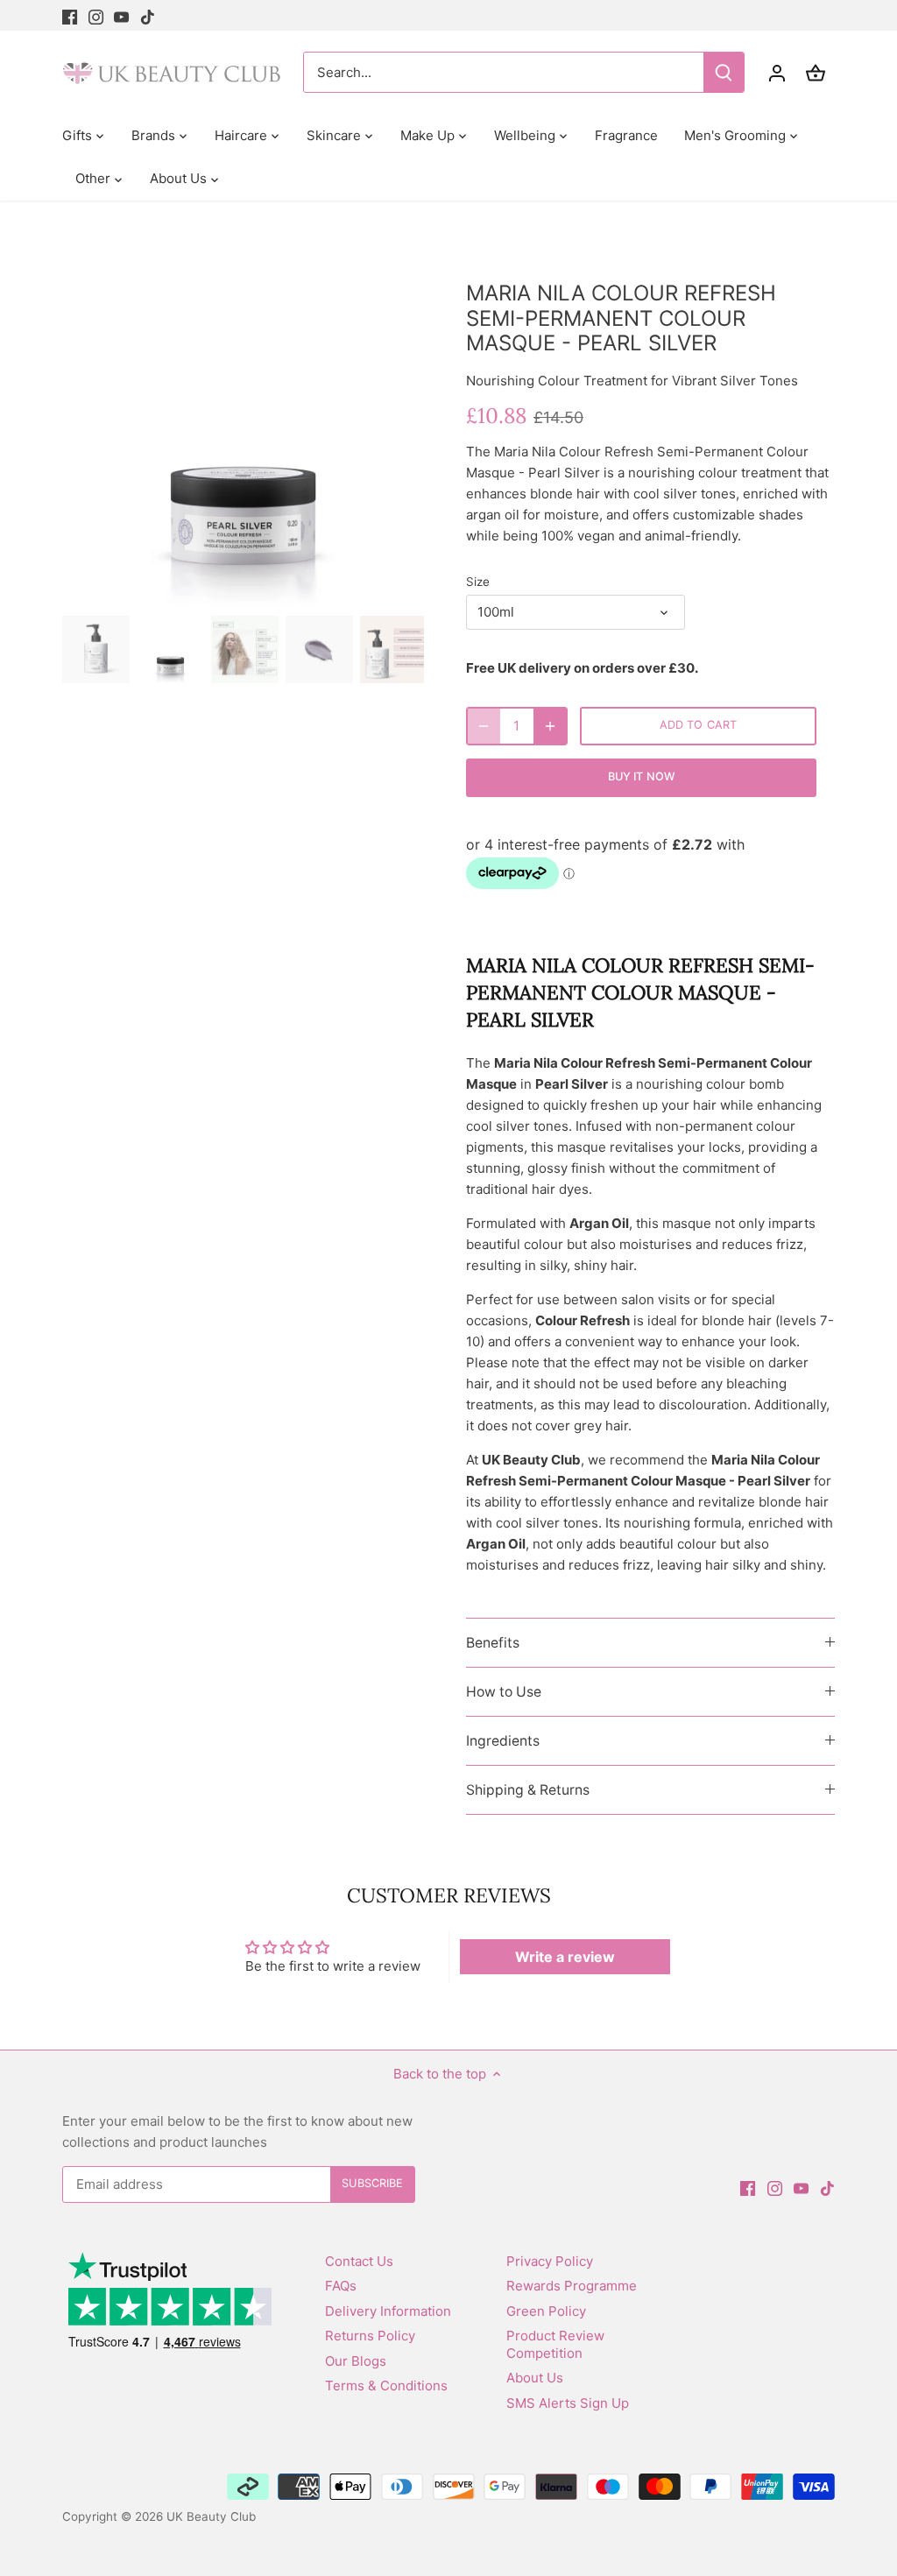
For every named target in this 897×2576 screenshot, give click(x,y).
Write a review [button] (565, 1957)
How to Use (504, 1692)
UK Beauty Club (211, 2516)
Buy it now (641, 776)
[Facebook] (70, 15)
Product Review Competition (555, 2344)
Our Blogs (356, 2361)
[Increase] (550, 726)
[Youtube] (121, 15)
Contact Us (359, 2261)
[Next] (398, 427)
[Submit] (724, 72)
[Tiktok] (148, 15)
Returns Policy (370, 2336)
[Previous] (88, 427)
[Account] (777, 72)
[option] (243, 428)
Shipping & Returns (528, 1790)
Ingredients (503, 1741)
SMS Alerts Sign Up (568, 2403)
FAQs (341, 2286)
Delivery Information (388, 2311)
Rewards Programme (572, 2286)
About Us (535, 2378)
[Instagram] (96, 15)
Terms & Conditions (386, 2385)
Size (478, 582)
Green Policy (546, 2311)
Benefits (493, 1643)
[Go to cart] (816, 72)
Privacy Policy (550, 2261)
